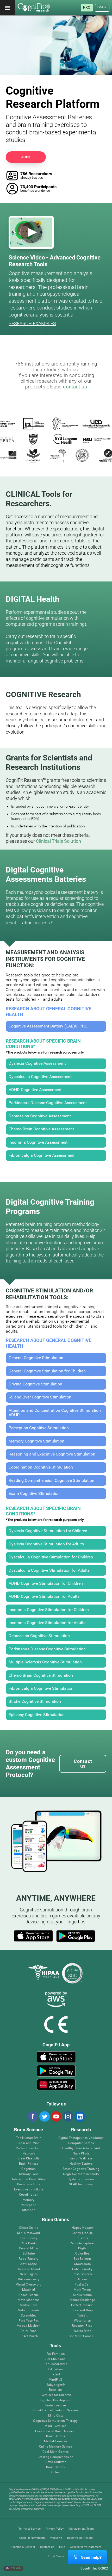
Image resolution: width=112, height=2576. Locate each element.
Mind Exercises (55, 2426)
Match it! (29, 2290)
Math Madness (29, 2300)
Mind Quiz (55, 2416)
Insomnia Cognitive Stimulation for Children (49, 1610)
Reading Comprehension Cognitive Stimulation (51, 1481)
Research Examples (32, 323)
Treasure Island (29, 2269)
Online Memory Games (56, 2447)
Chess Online (29, 2228)
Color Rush (29, 2331)
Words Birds (82, 2331)
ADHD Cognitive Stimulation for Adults (44, 1596)
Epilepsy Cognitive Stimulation (37, 1715)
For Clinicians (55, 2359)
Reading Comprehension (55, 2457)
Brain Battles (55, 2467)
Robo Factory (29, 2259)
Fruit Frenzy (29, 2238)
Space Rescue (29, 2295)
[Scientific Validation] (56, 475)
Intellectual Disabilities (29, 2179)
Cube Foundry (82, 2269)
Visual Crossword (29, 2285)
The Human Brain (29, 2138)
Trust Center (56, 2556)
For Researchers (55, 2364)
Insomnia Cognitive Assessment (38, 1142)
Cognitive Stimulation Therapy (55, 2421)
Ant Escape (29, 2264)
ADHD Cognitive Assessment (35, 1090)
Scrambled (29, 2316)
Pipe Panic (29, 2243)
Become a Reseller (23, 2547)
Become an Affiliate (80, 2538)
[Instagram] (68, 2116)
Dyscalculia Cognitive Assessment (40, 1077)
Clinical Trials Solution (58, 841)
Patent (55, 2374)
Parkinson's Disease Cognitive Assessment (48, 1103)
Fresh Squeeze (82, 2274)
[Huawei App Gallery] (56, 2085)
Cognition (29, 2169)
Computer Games (81, 2143)
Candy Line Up (82, 2233)
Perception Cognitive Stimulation (39, 1428)
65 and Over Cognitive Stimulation (40, 1397)
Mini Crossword (29, 2233)
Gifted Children (55, 2462)
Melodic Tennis (29, 2310)
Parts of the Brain (29, 2148)
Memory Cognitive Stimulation (36, 1441)
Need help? (91, 2557)
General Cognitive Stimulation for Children (47, 1371)
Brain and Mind (29, 2143)
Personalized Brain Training (55, 2431)
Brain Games (55, 2436)
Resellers (55, 2390)
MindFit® (55, 2380)
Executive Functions (29, 2190)
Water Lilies (82, 2321)
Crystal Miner (29, 2248)
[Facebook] (33, 2116)
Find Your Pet (29, 2321)
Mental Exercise (55, 2441)
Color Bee (82, 2254)
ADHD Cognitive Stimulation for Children (46, 1583)
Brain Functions (29, 2184)
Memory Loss (29, 2174)
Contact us (47, 2547)
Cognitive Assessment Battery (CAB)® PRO (48, 1026)
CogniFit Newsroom (32, 2538)
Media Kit (56, 2538)
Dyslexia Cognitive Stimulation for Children (48, 1531)
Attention (29, 2210)
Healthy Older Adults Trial (81, 2148)
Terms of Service (30, 2529)
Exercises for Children (55, 2395)
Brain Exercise (55, 2405)
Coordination (29, 2195)
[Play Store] (76, 1936)
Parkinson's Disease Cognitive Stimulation (47, 1649)
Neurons (29, 2154)
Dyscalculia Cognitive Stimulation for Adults (49, 1570)
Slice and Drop (82, 2310)
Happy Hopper (82, 2228)
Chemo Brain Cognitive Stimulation (41, 1675)
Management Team (81, 2529)
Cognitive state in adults (81, 2174)
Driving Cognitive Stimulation (35, 1384)
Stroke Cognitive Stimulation (35, 1701)
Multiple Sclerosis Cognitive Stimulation (45, 1662)
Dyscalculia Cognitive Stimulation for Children (51, 1557)
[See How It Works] (31, 232)
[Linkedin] (79, 2116)
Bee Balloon (82, 2259)
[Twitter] (44, 2116)
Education (55, 2369)
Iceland (15, 2568)
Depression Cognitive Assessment (40, 1116)
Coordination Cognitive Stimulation (41, 1467)
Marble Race (29, 2305)
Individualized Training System (55, 2410)
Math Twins (82, 2290)
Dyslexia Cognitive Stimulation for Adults (46, 1544)
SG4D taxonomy (81, 2184)
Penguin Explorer (82, 2243)
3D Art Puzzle (29, 2336)
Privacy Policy (55, 2529)
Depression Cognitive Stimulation (39, 1636)
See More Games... (82, 2336)
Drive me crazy (29, 2279)
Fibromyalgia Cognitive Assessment (42, 1155)
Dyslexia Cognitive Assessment (37, 1063)
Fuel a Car (82, 2285)
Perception (29, 2205)
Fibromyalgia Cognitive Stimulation (41, 1688)
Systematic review (81, 2179)
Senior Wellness (81, 2159)
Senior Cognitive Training (81, 2169)
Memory (29, 2200)
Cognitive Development (55, 2400)
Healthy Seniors (81, 2164)
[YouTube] (56, 2116)
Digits (82, 2248)
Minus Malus (82, 2295)
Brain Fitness (29, 2164)
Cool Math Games (56, 2452)
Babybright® (56, 2385)
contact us (75, 387)
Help (62, 2547)
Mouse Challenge (82, 2300)
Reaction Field (82, 2326)
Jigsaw (82, 2279)
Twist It (82, 2316)
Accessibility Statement (86, 2547)
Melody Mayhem (29, 2326)
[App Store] (33, 1936)
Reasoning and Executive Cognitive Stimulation (52, 1454)
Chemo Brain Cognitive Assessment (41, 1129)
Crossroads (82, 2264)
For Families (55, 2354)
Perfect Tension (82, 2305)
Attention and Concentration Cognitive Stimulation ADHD (55, 1413)
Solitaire (29, 2254)
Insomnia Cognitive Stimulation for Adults (47, 1623)
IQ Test (55, 2472)
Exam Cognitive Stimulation (34, 1494)
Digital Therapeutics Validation (81, 2138)
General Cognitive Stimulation (36, 1358)
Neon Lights (29, 2274)
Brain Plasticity (29, 2159)
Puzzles (82, 2238)
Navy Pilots (81, 2154)
